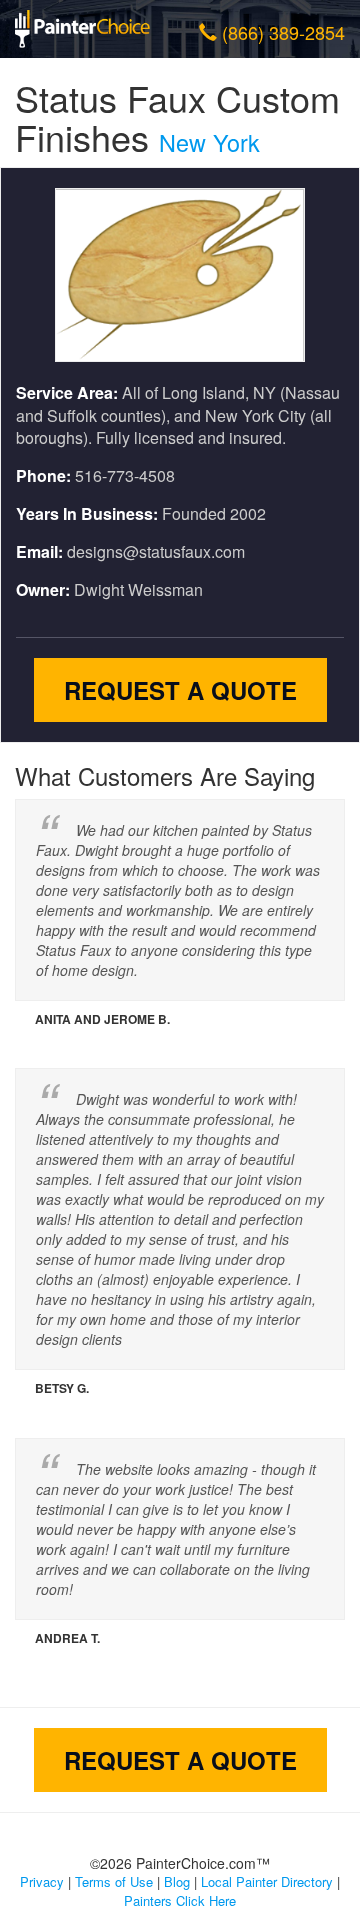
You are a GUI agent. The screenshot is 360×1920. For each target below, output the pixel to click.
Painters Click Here (180, 1900)
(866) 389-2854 (283, 32)
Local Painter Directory (267, 1881)
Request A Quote (180, 690)
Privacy (42, 1881)
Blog (177, 1881)
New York (209, 142)
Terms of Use (114, 1881)
